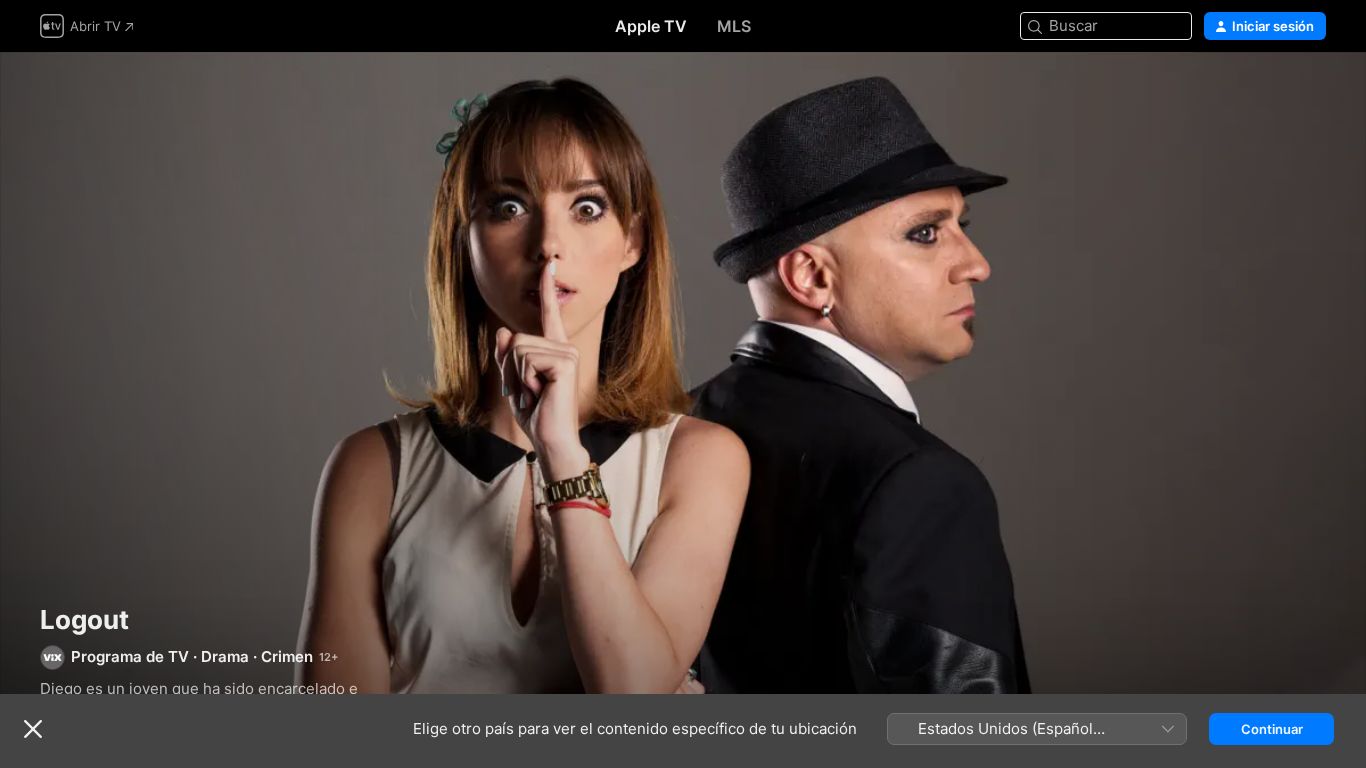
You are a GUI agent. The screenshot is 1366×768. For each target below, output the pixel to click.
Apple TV (651, 26)
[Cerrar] (33, 729)
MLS (734, 26)
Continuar (1272, 729)
